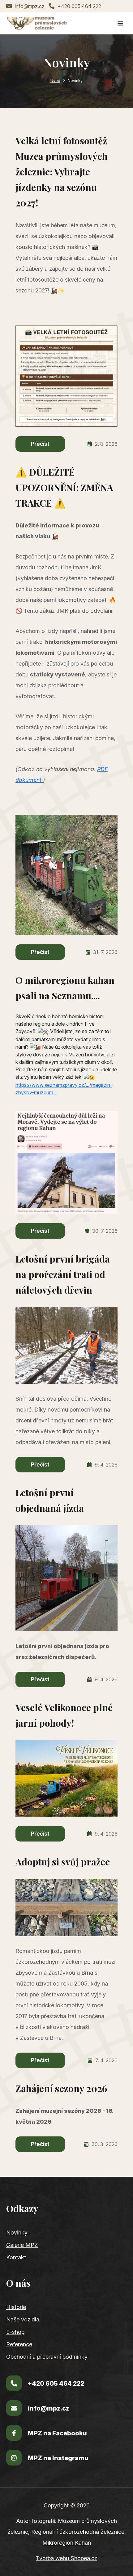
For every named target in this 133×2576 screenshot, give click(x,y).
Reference (19, 2344)
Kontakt (16, 2257)
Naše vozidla (23, 2319)
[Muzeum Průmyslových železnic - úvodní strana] (37, 23)
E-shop (15, 2332)
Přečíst (40, 444)
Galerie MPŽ (22, 2245)
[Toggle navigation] (120, 23)
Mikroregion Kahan (67, 2543)
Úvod (55, 81)
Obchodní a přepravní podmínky (47, 2357)
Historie (16, 2307)
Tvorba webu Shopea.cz (66, 2558)
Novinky (17, 2233)
